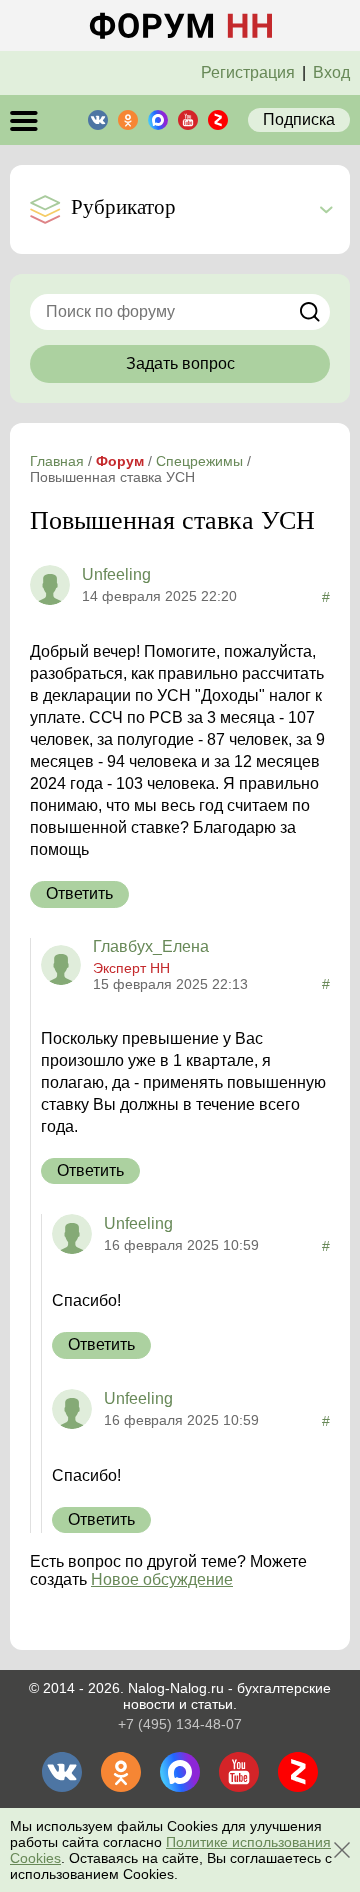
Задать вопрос (180, 363)
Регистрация (248, 72)
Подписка (299, 119)
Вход (331, 72)
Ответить (79, 893)
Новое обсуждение (162, 1579)
